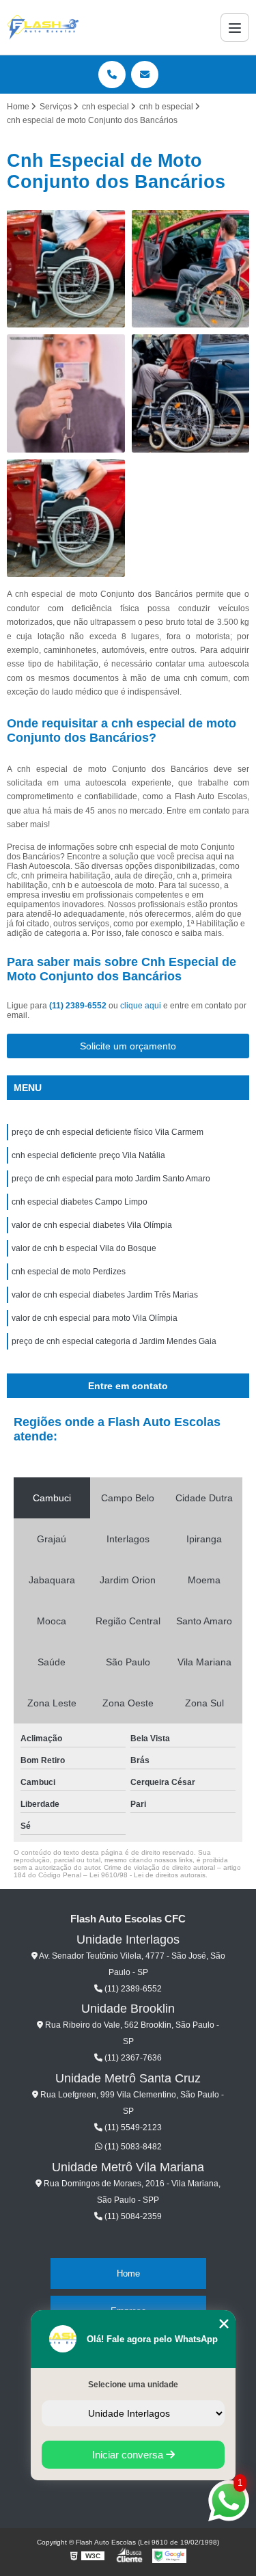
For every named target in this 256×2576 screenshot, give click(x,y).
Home (128, 2273)
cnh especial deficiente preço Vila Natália (88, 1155)
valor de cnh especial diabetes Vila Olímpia (93, 1225)
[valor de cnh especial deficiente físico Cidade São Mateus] (191, 393)
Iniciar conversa (129, 2455)
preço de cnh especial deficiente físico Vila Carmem (108, 1132)
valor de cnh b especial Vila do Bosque (84, 1248)
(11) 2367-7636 (132, 2058)
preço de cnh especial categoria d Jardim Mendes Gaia (114, 1341)
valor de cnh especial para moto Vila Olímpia (96, 1318)
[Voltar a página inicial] (43, 27)
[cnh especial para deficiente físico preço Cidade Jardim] (191, 269)
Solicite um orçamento (128, 1046)
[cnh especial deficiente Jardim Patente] (66, 269)
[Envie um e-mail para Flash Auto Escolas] (145, 75)
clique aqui (141, 1006)
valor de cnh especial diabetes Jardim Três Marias (105, 1295)
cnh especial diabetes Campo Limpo (80, 1202)
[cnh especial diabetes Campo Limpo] (66, 393)
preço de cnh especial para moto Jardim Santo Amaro (111, 1179)
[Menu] (235, 27)
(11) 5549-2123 (132, 2128)
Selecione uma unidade (133, 2385)
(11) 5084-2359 (132, 2216)
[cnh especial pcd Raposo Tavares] (66, 519)
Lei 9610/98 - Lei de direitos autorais (147, 1875)
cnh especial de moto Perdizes (69, 1272)
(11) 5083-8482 (132, 2147)
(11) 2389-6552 (79, 1006)
